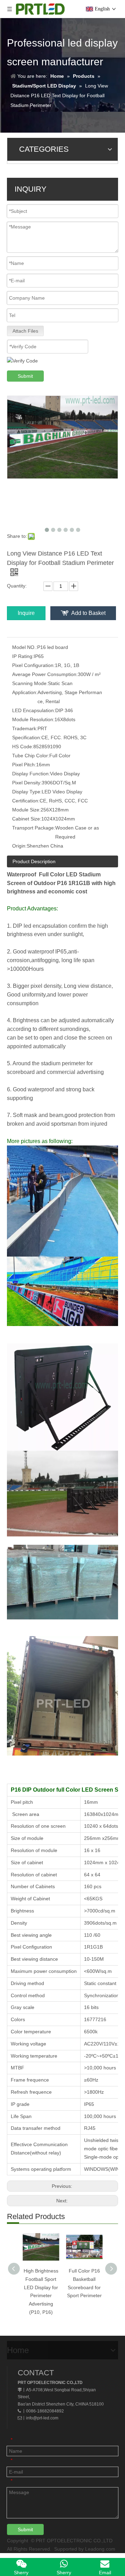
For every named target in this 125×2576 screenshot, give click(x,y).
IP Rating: (23, 656)
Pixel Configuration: (34, 665)
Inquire (26, 613)
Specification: (27, 737)
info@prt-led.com (42, 2418)
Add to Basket (88, 613)
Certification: (26, 801)
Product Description (34, 861)
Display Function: (31, 774)
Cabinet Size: (27, 819)
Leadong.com (100, 2549)
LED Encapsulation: (34, 710)
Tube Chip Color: (31, 756)
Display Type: (27, 792)
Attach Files (25, 331)
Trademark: (25, 728)
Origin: (19, 846)
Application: (25, 692)
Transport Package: (34, 828)
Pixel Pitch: (24, 765)
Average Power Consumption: (45, 674)
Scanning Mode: (30, 683)
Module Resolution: (33, 719)
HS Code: (23, 747)
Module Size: (26, 810)
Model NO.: (25, 647)
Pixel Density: (27, 783)
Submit (25, 376)
